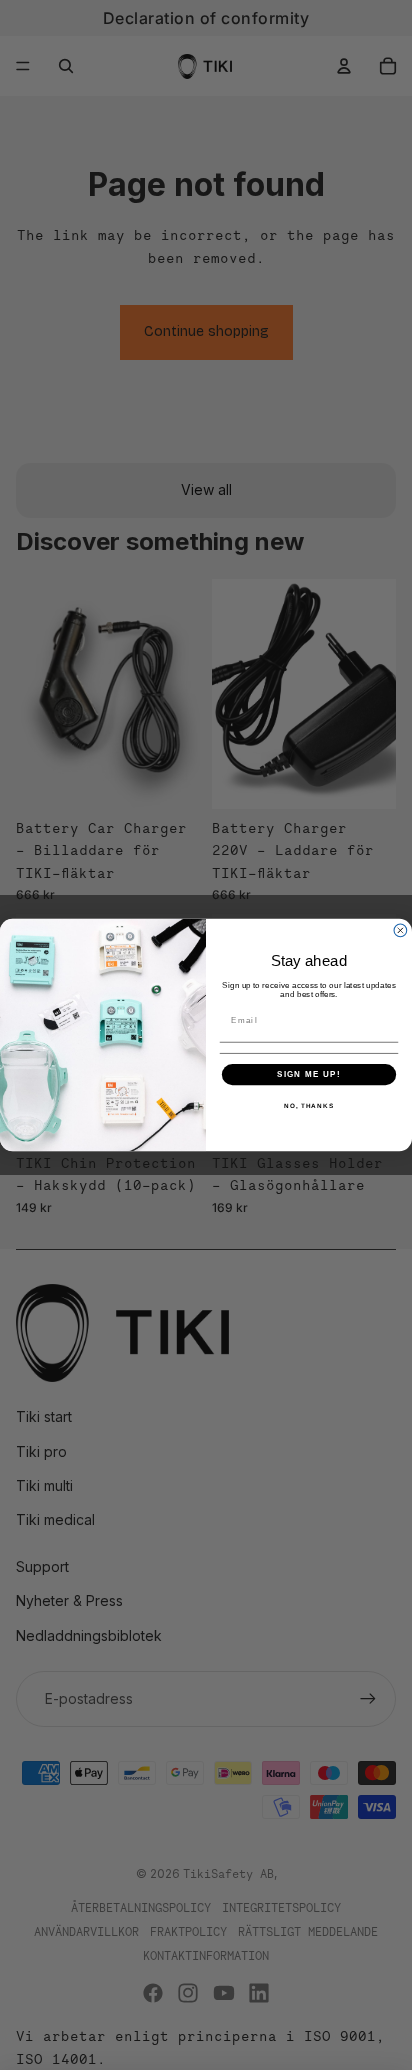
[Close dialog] (400, 930)
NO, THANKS (309, 1105)
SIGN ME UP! (309, 1074)
